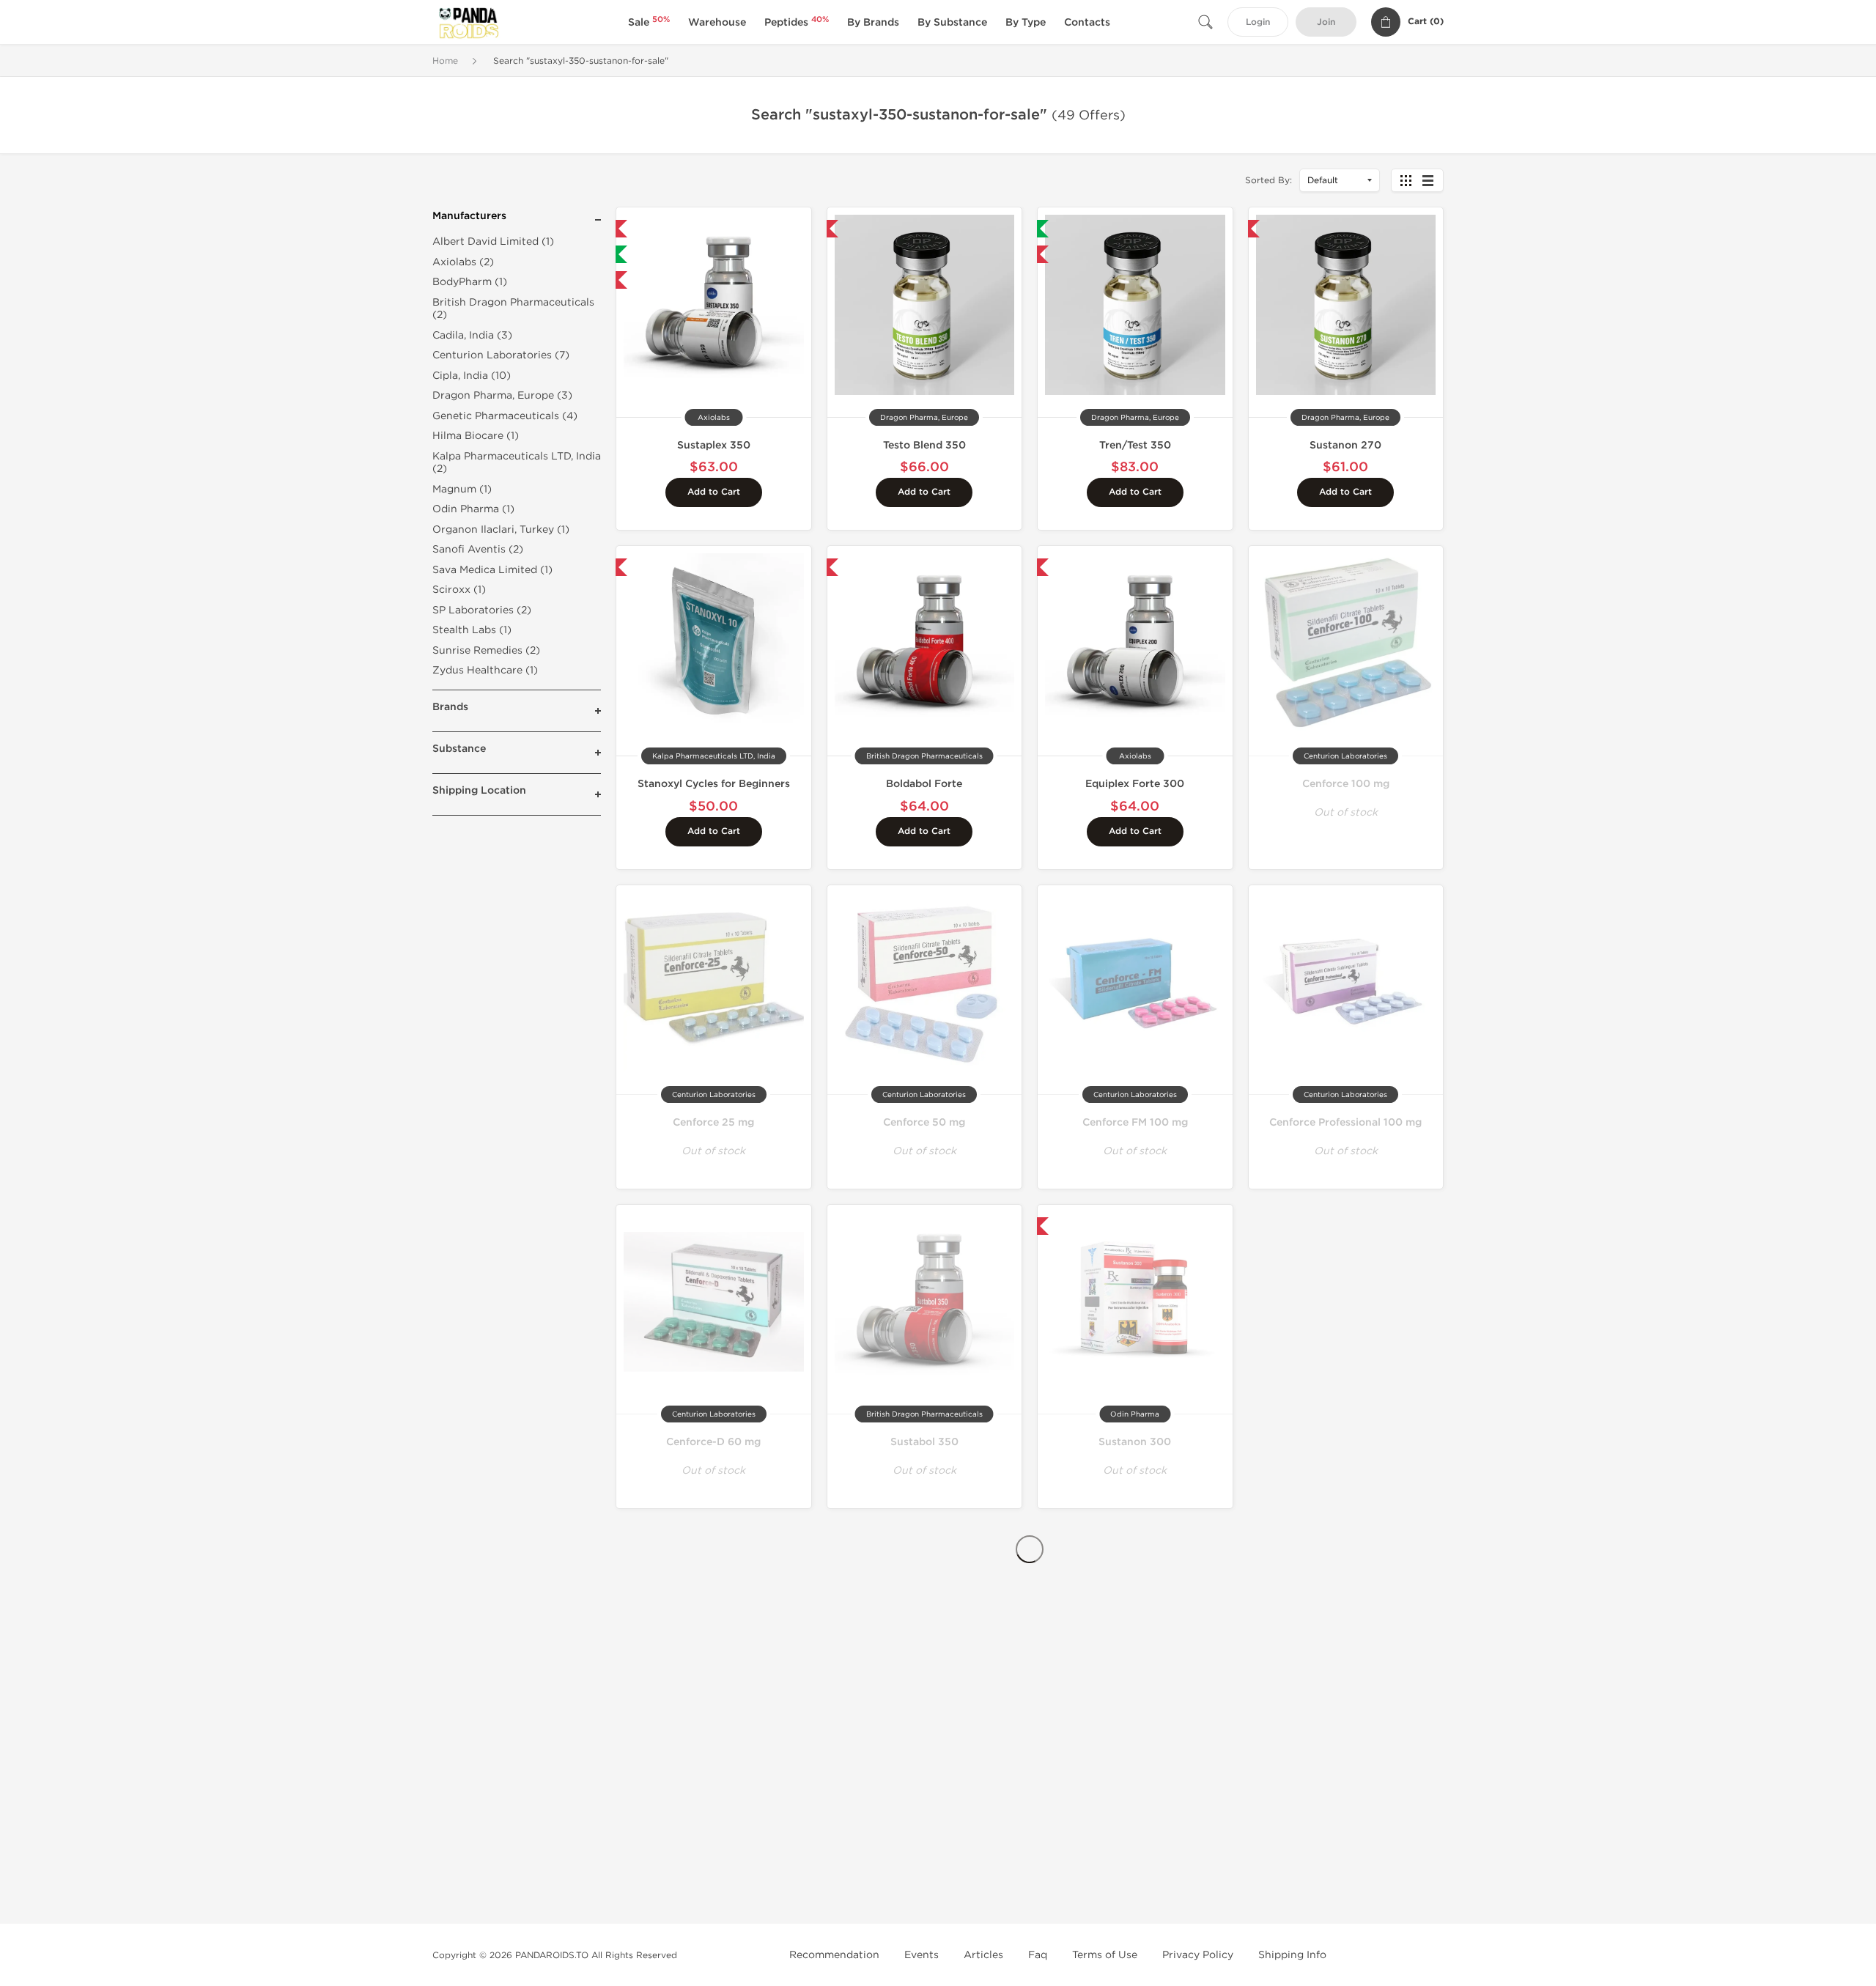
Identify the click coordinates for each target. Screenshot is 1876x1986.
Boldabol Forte (924, 784)
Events (922, 1955)
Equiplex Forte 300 (1135, 784)
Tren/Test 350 (1135, 445)
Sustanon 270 (1345, 445)
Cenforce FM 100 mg (1135, 1122)
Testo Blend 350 (924, 445)
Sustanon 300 (1135, 1442)
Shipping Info (1292, 1955)
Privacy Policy (1198, 1955)
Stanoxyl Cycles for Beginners (714, 784)
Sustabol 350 (924, 1442)
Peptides (797, 22)
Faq (1038, 1955)
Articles (983, 1955)
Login (1258, 22)
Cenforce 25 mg (713, 1122)
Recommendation (834, 1955)
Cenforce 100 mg (1346, 784)
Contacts (1087, 22)
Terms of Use (1105, 1955)
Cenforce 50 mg (924, 1122)
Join (1326, 22)
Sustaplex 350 (714, 445)
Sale (649, 22)
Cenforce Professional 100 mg (1345, 1122)
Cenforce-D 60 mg (713, 1442)
